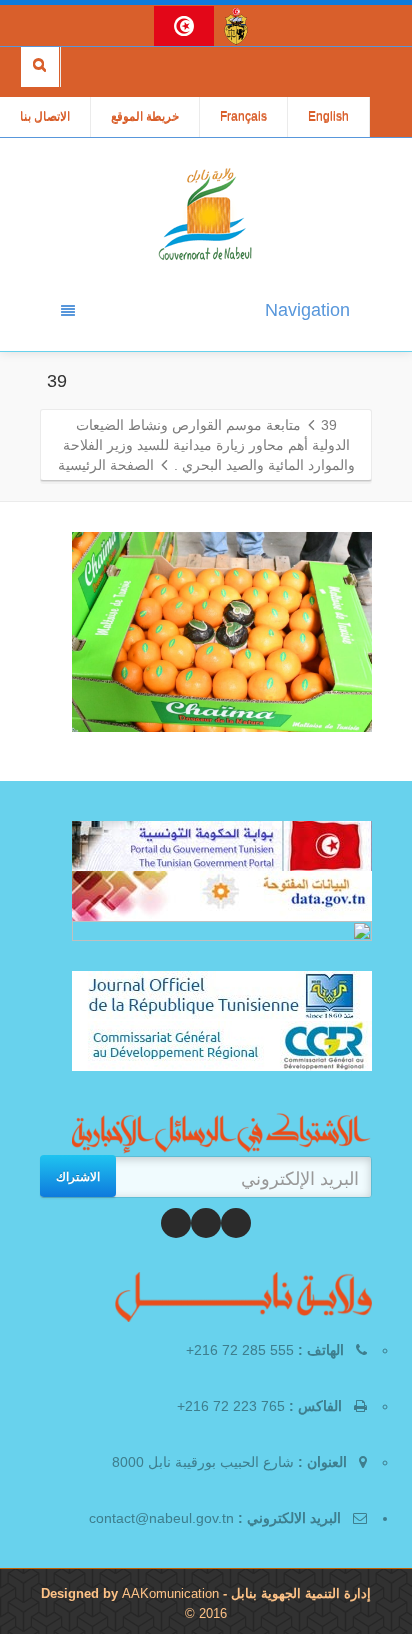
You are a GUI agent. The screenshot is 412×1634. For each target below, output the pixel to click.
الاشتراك (78, 1176)
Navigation (307, 310)
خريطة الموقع (145, 117)
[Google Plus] (176, 1223)
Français (243, 117)
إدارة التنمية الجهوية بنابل (299, 1593)
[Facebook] (236, 1223)
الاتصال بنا (45, 117)
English (328, 117)
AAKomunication (170, 1593)
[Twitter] (206, 1223)
